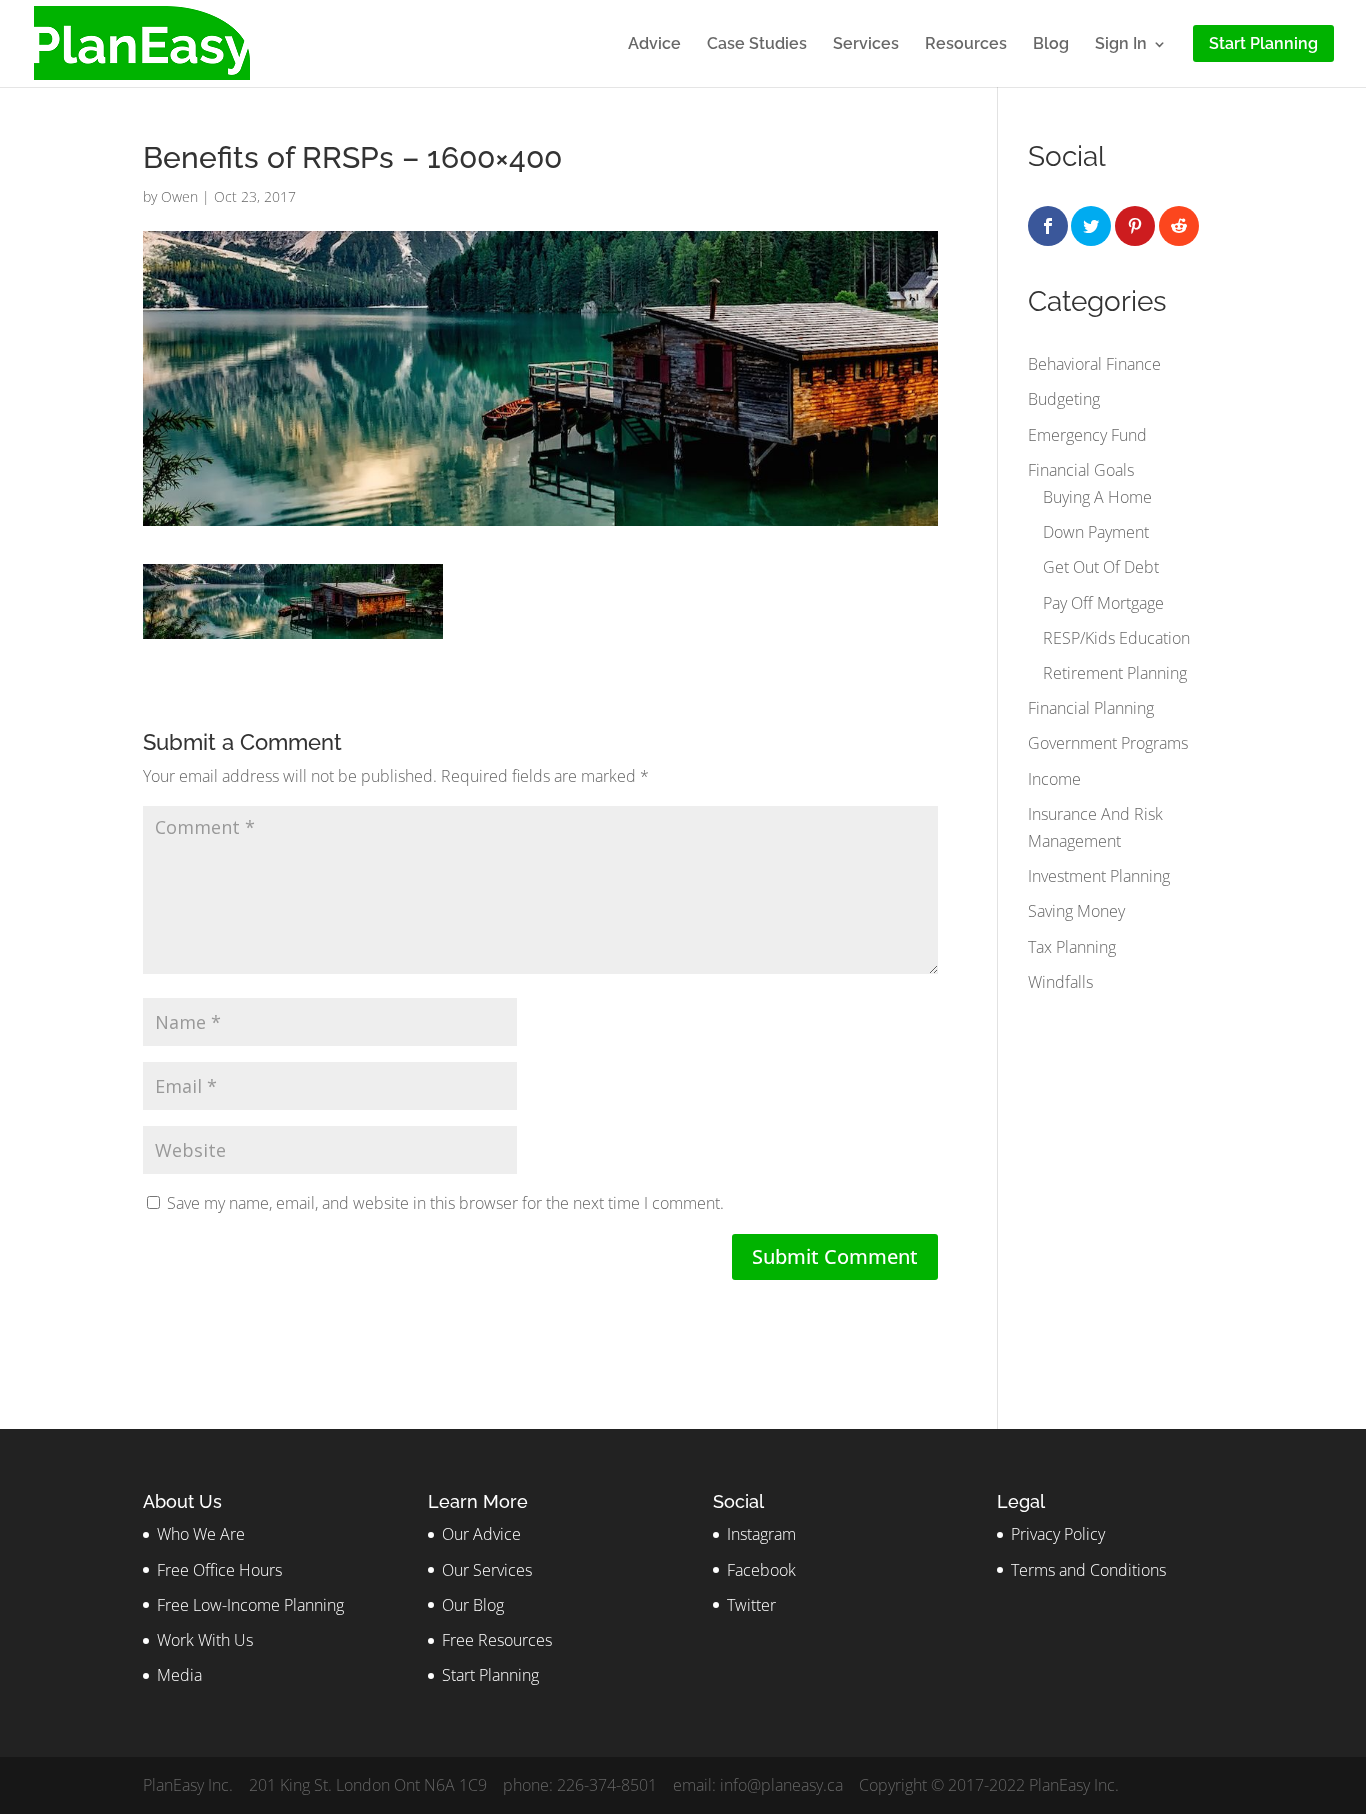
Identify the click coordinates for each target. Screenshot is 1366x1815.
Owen (179, 196)
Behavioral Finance (1094, 364)
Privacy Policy (1058, 1534)
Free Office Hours (219, 1570)
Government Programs (1108, 743)
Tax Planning (1072, 947)
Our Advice (481, 1534)
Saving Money (1076, 911)
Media (179, 1675)
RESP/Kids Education (1116, 638)
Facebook (761, 1570)
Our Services (487, 1570)
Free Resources (497, 1640)
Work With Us (205, 1640)
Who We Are (201, 1534)
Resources (966, 45)
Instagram (761, 1534)
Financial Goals (1081, 470)
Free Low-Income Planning (250, 1605)
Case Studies (757, 45)
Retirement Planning (1115, 673)
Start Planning (490, 1675)
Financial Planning (1091, 708)
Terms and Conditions (1088, 1570)
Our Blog (473, 1605)
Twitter (751, 1605)
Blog (1051, 45)
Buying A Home (1097, 497)
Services (866, 45)
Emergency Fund (1087, 435)
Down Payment (1096, 532)
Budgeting (1064, 399)
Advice (654, 45)
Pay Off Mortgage (1103, 603)
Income (1054, 779)
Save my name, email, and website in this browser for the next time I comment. (445, 1203)
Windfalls (1060, 982)
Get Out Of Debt (1101, 567)
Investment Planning (1099, 876)
